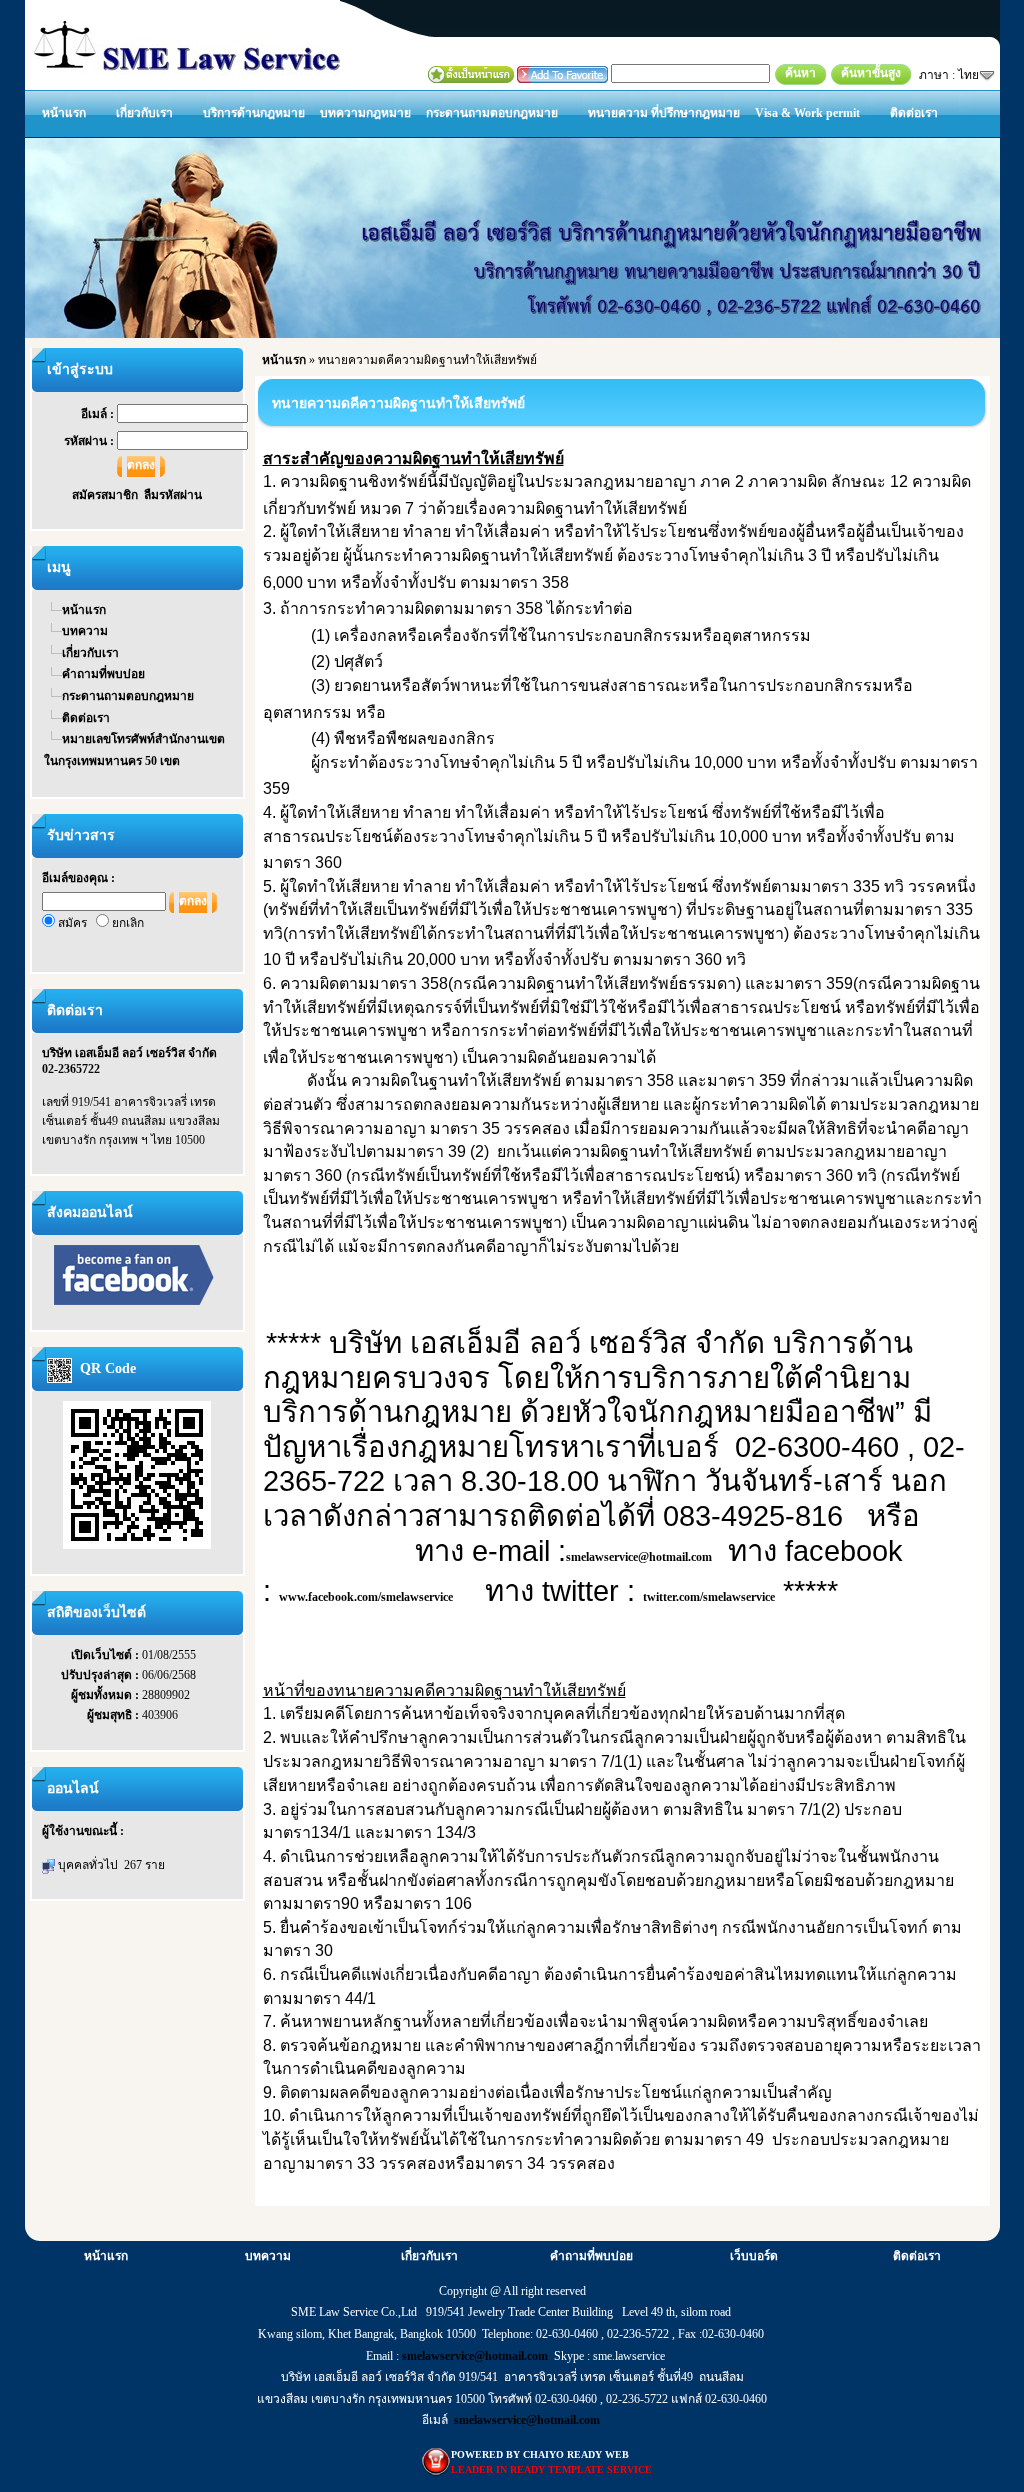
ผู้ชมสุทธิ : (114, 1715)
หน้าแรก (64, 113)
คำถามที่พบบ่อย (103, 674)
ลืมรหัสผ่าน (173, 495)
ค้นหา (800, 73)
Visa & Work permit (807, 113)
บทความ (85, 631)
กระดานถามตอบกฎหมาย (492, 113)
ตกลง (141, 465)
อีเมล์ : (99, 414)
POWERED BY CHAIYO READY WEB (540, 2454)
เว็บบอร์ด (754, 2256)
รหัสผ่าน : (90, 441)
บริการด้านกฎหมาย (254, 113)
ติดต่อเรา (914, 113)
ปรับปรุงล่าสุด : (101, 1675)
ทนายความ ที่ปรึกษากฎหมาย (664, 113)
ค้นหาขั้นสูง (871, 73)
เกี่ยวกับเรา (144, 113)
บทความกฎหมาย (365, 113)
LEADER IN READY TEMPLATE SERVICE (551, 2469)
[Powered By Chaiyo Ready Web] (436, 2461)
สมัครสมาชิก (108, 495)
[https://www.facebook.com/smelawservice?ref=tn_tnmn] (134, 1274)
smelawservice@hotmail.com (639, 1557)
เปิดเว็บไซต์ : (106, 1655)
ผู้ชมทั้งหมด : (106, 1695)
